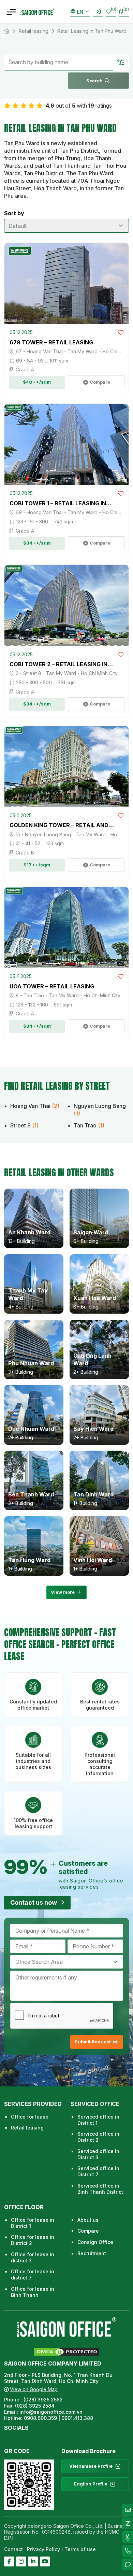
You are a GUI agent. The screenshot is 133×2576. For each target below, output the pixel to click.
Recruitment (92, 2253)
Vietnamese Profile (91, 2466)
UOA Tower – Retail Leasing (52, 986)
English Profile (91, 2484)
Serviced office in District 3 (98, 2154)
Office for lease (30, 2117)
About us (88, 2220)
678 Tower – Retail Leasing (51, 342)
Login (98, 12)
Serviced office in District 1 (98, 2120)
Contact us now (34, 1902)
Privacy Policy (43, 2549)
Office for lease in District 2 (33, 2240)
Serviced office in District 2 (98, 2137)
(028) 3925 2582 (44, 2400)
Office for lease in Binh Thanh (33, 2292)
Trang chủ (7, 31)
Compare (88, 2231)
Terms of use (80, 2549)
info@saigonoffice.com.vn (51, 2412)
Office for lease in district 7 (33, 2274)
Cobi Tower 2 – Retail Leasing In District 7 (58, 664)
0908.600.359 (40, 2418)
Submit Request (93, 2042)
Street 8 (24, 1125)
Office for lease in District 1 (33, 2223)
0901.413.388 (77, 2418)
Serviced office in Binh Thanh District (100, 2189)
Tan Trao (89, 1125)
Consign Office (95, 2242)
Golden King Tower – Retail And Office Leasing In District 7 (59, 825)
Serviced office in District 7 (98, 2171)
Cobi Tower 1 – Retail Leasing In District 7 (58, 503)
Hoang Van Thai (35, 1106)
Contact (13, 2549)
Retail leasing (34, 31)
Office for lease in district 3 (33, 2257)
